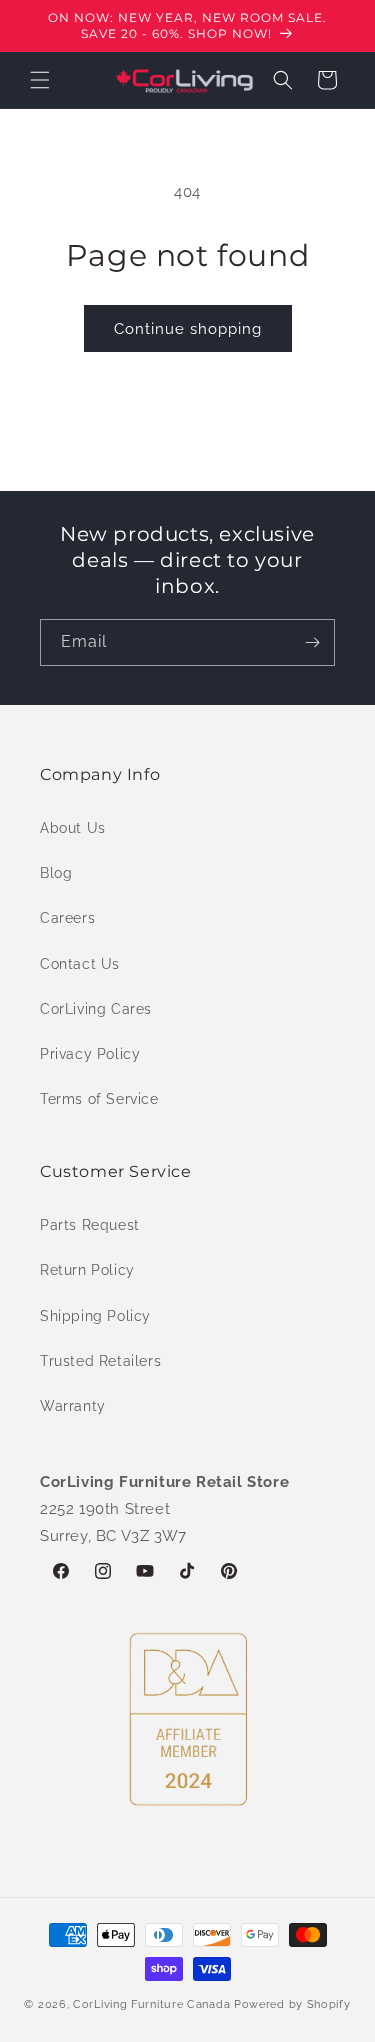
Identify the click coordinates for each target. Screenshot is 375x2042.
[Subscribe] (312, 642)
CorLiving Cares (96, 1009)
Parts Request (90, 1225)
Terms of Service (99, 1099)
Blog (56, 873)
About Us (73, 828)
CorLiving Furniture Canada (151, 2004)
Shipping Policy (95, 1316)
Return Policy (87, 1270)
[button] (40, 80)
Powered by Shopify (292, 2004)
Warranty (73, 1406)
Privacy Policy (90, 1054)
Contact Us (80, 964)
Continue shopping (188, 329)
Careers (67, 918)
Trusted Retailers (100, 1361)
